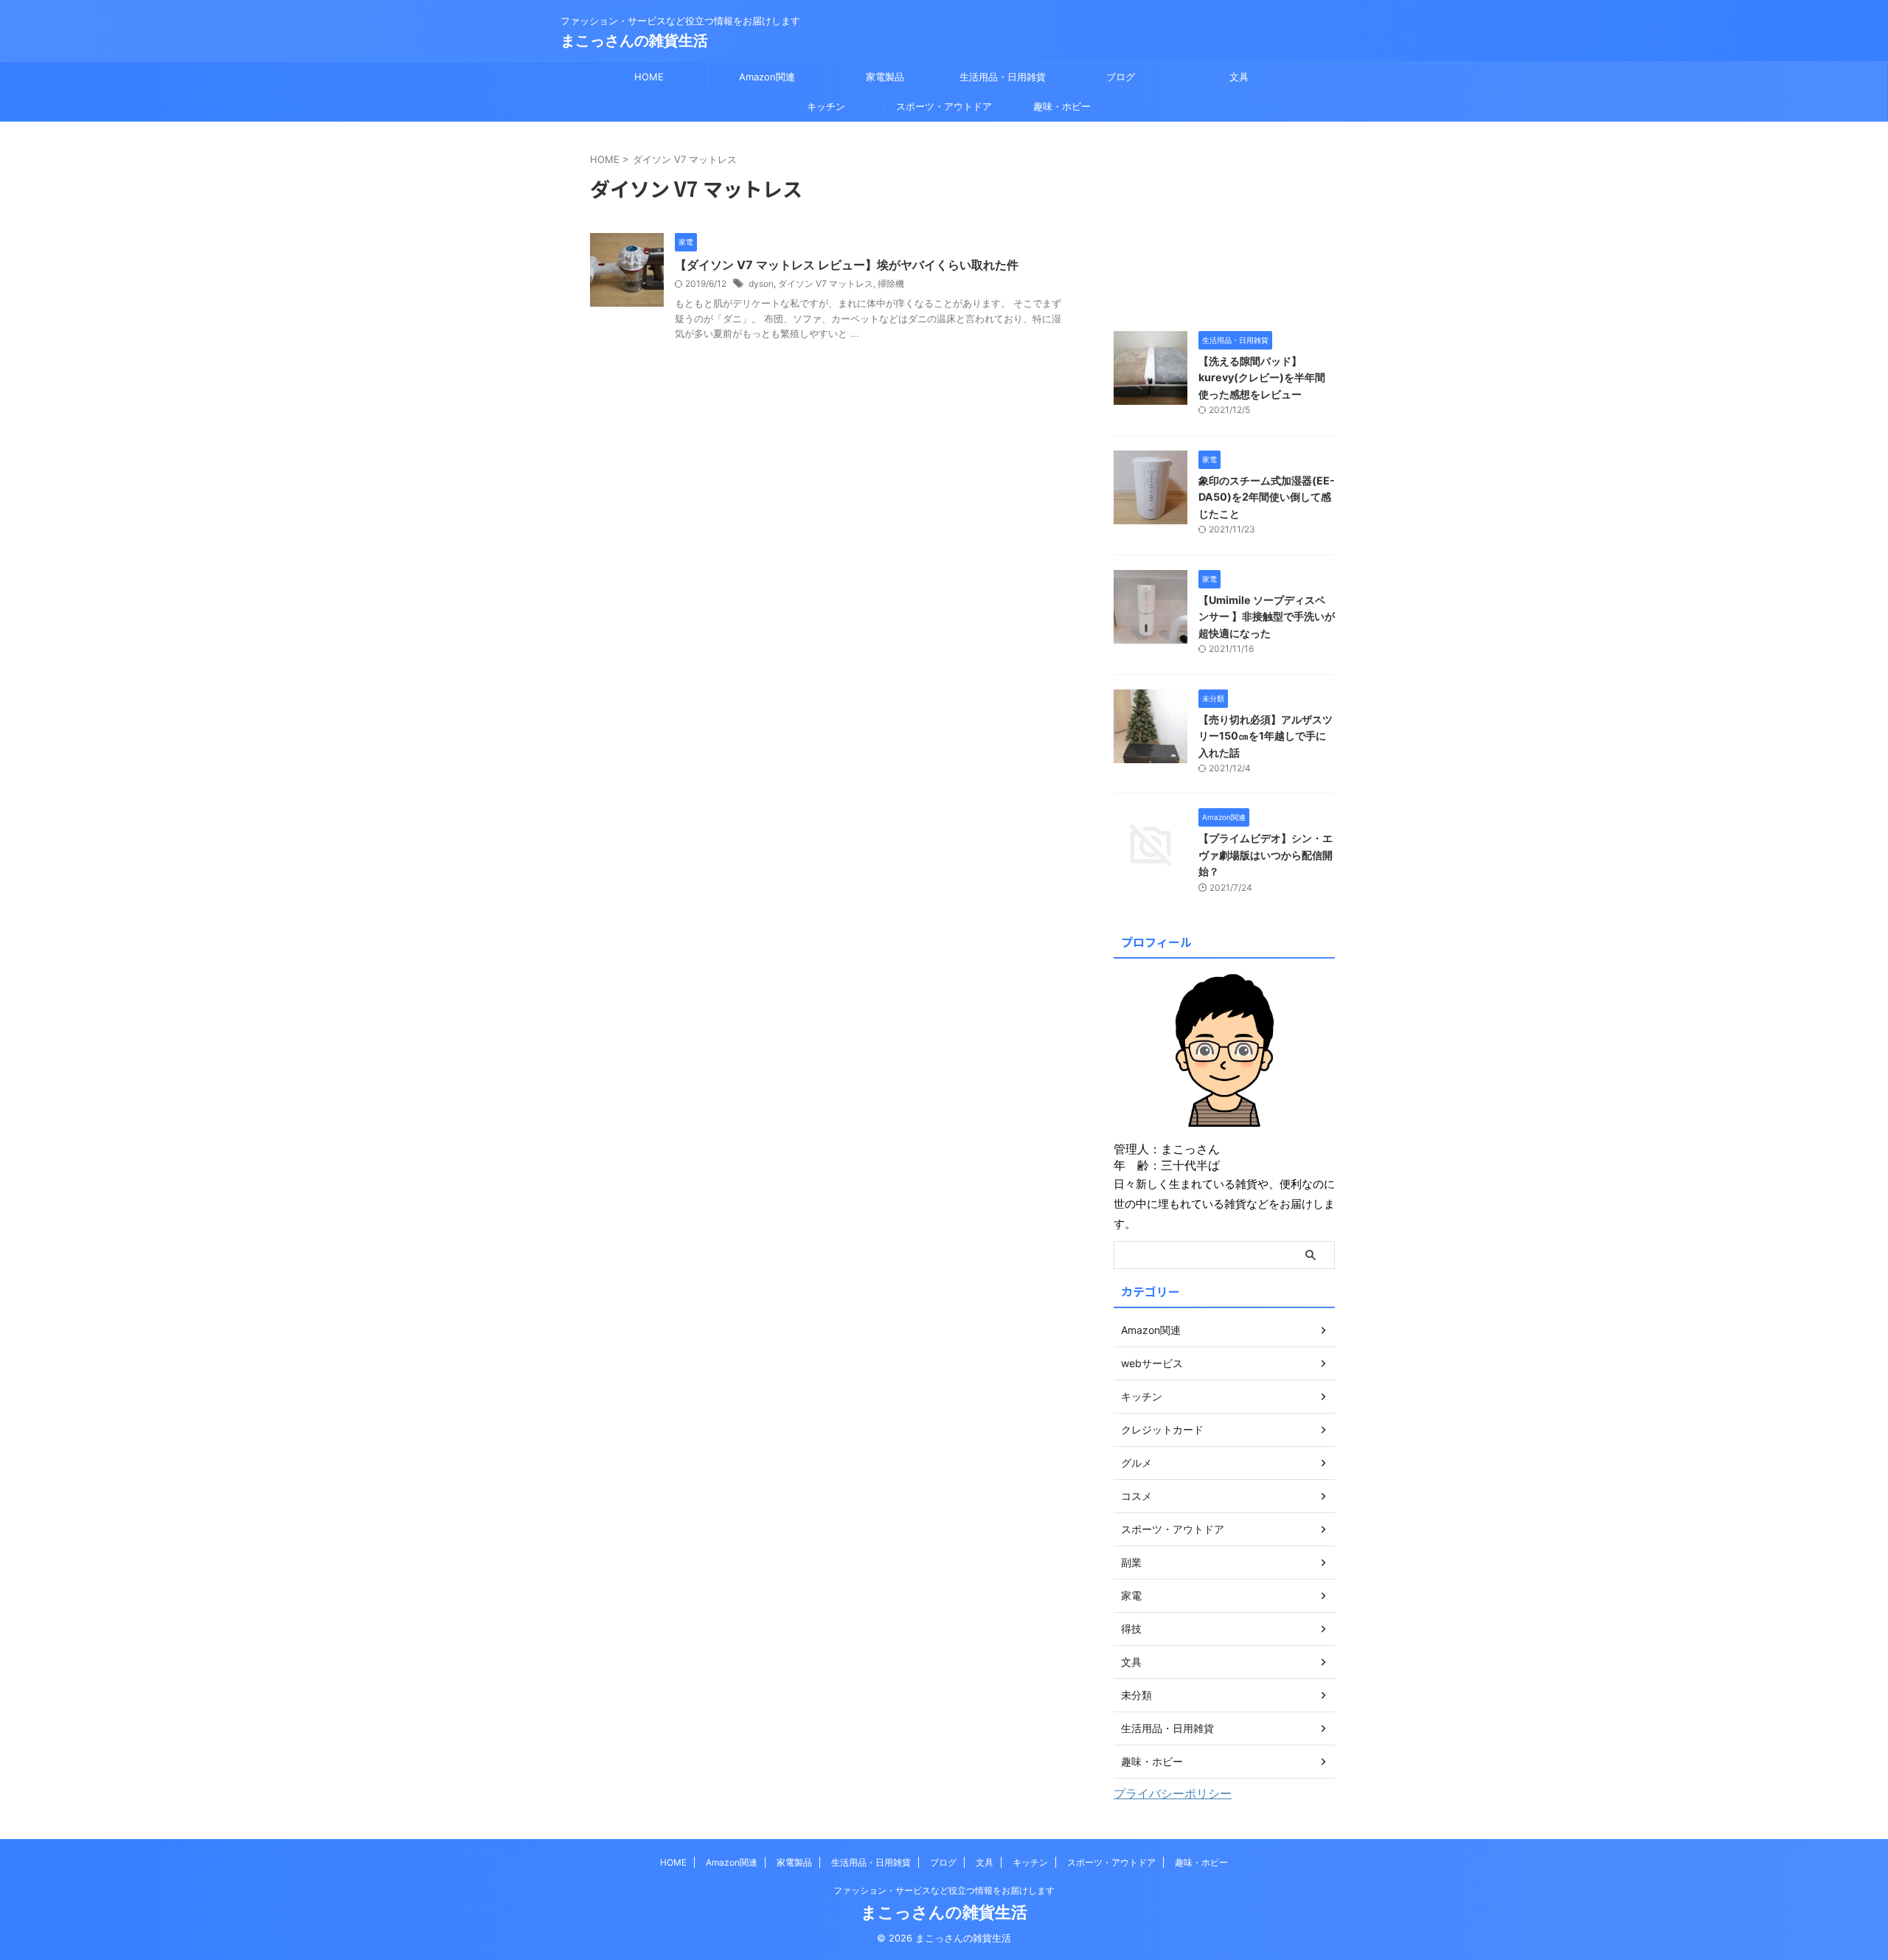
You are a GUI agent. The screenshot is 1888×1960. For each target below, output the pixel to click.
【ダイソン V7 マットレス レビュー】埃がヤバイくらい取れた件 (847, 265)
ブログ (1121, 77)
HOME (649, 77)
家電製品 (885, 77)
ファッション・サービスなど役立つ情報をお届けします (944, 1890)
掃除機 (891, 284)
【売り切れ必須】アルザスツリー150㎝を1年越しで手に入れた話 (1266, 736)
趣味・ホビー (1062, 106)
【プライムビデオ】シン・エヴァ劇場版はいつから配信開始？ (1266, 855)
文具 (1239, 77)
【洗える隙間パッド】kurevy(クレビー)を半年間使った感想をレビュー (1262, 378)
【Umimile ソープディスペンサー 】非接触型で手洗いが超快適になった (1267, 616)
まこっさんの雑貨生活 (634, 41)
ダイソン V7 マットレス (826, 284)
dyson (761, 284)
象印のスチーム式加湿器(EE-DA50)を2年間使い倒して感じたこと (1267, 497)
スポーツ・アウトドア (944, 106)
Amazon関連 (767, 77)
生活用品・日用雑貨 (1003, 77)
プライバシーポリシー (1173, 1793)
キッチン (826, 106)
